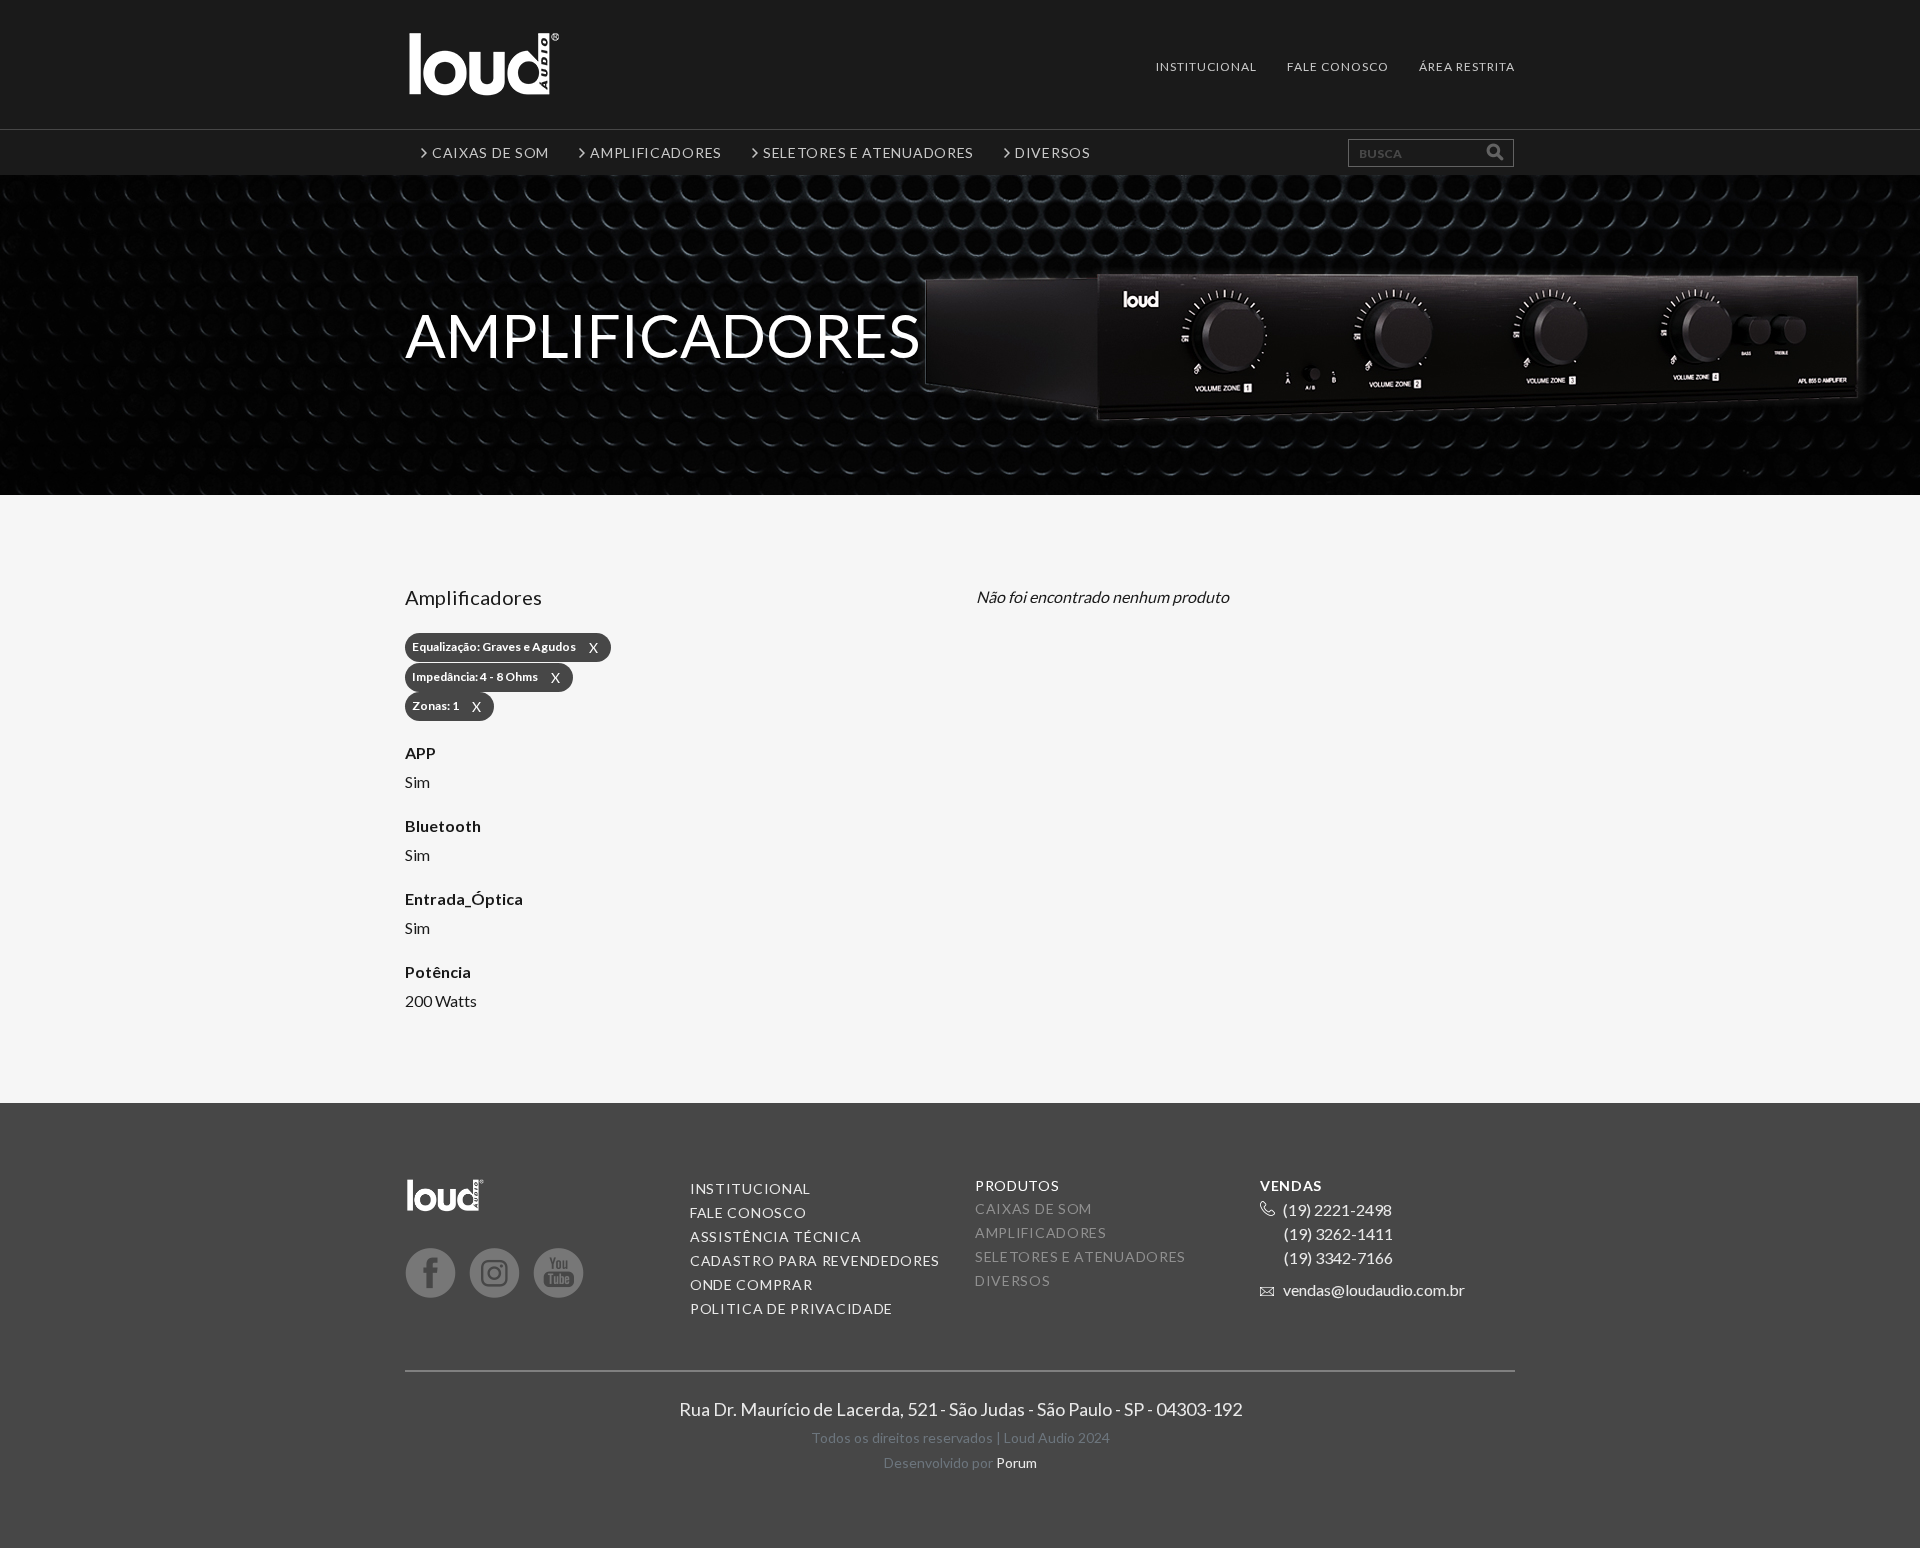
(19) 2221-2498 (1337, 1209)
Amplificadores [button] (656, 152)
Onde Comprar (751, 1284)
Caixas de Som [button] (490, 152)
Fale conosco (748, 1212)
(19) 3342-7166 (1338, 1257)
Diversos (1013, 1280)
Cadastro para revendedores (815, 1260)
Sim (417, 781)
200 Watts (441, 1000)
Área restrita (1467, 66)
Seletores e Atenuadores (1080, 1256)
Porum (1016, 1462)
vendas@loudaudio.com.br (1374, 1289)
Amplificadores (1041, 1232)
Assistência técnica (775, 1236)
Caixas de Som (1033, 1208)
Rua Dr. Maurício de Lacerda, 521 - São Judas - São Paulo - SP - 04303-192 (960, 1409)
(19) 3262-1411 (1338, 1233)
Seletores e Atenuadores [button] (868, 152)
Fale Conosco (1338, 66)
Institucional (1206, 66)
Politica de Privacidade (791, 1308)
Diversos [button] (1053, 152)
